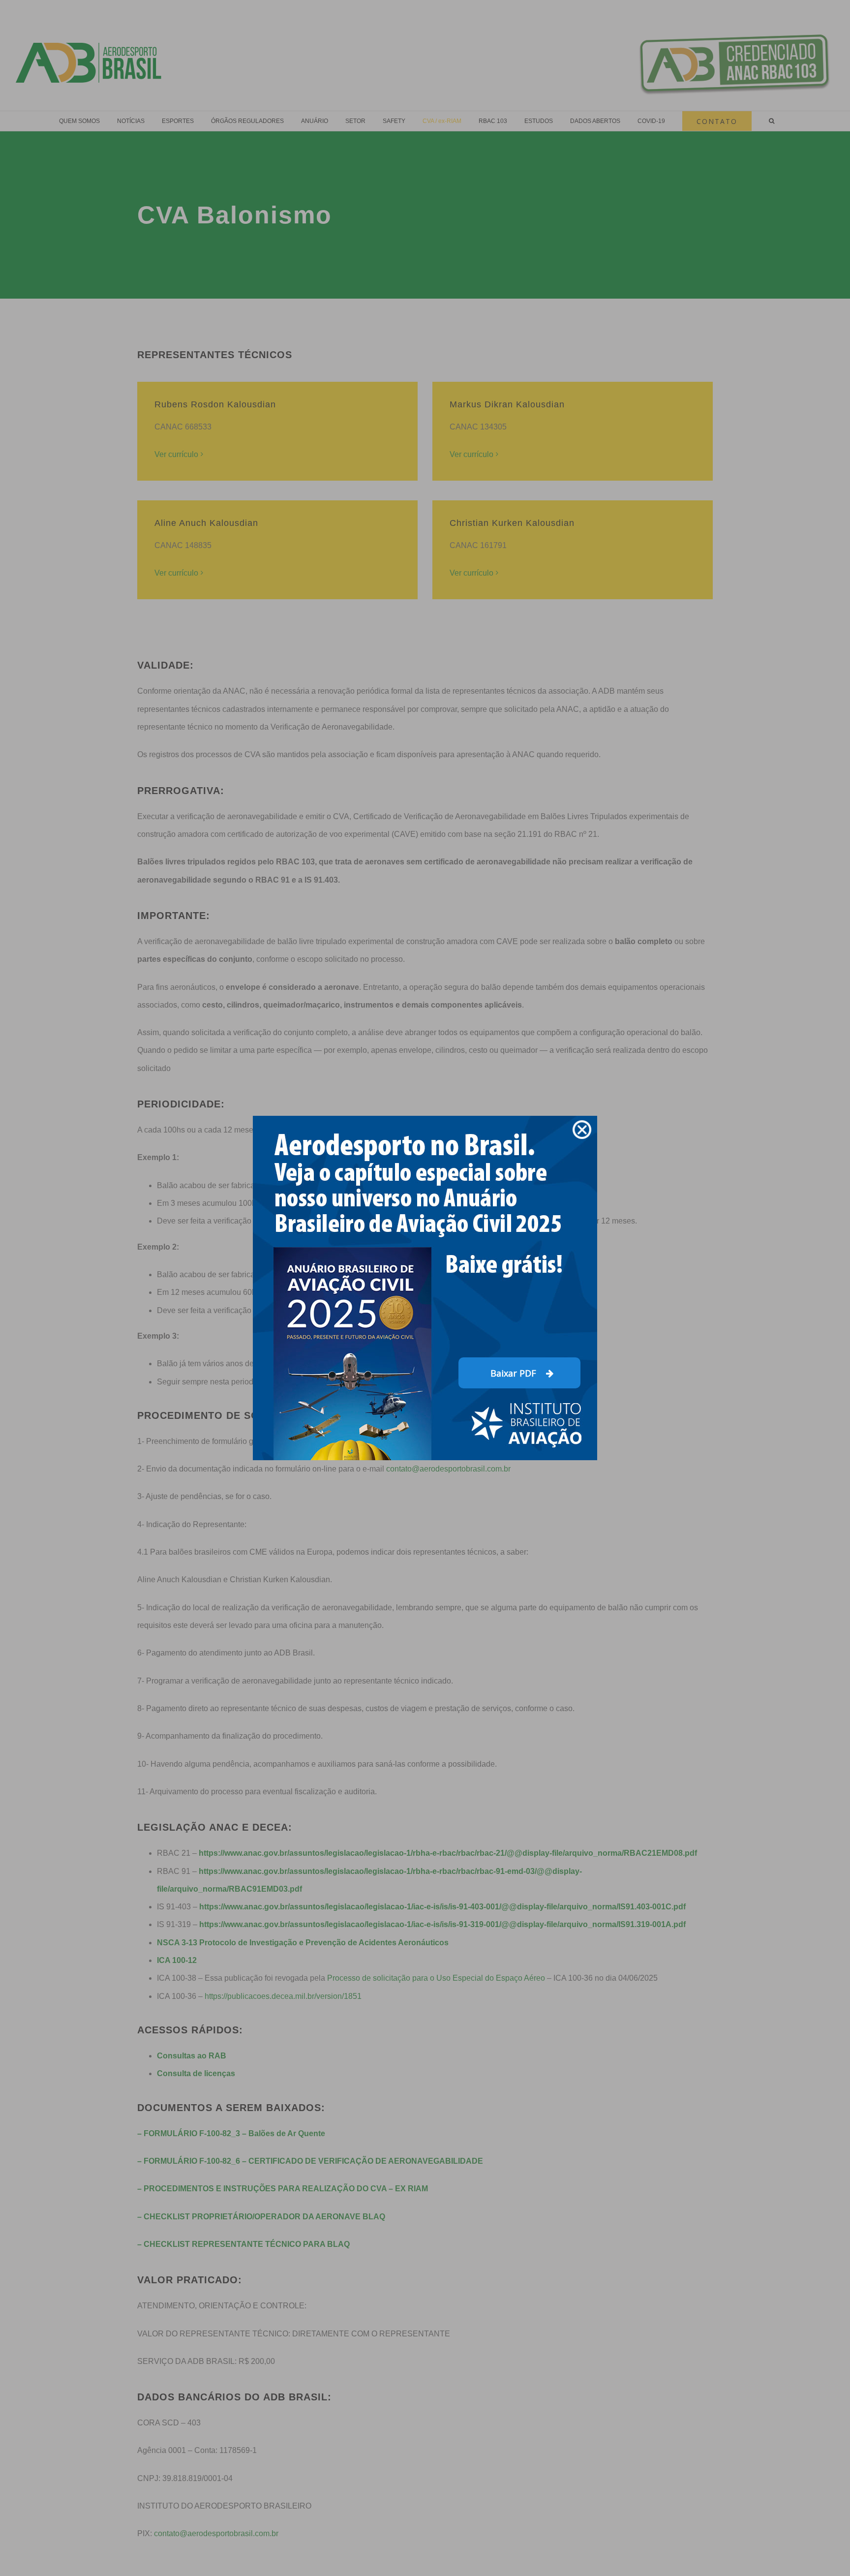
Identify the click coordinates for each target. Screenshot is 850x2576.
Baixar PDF (515, 1373)
